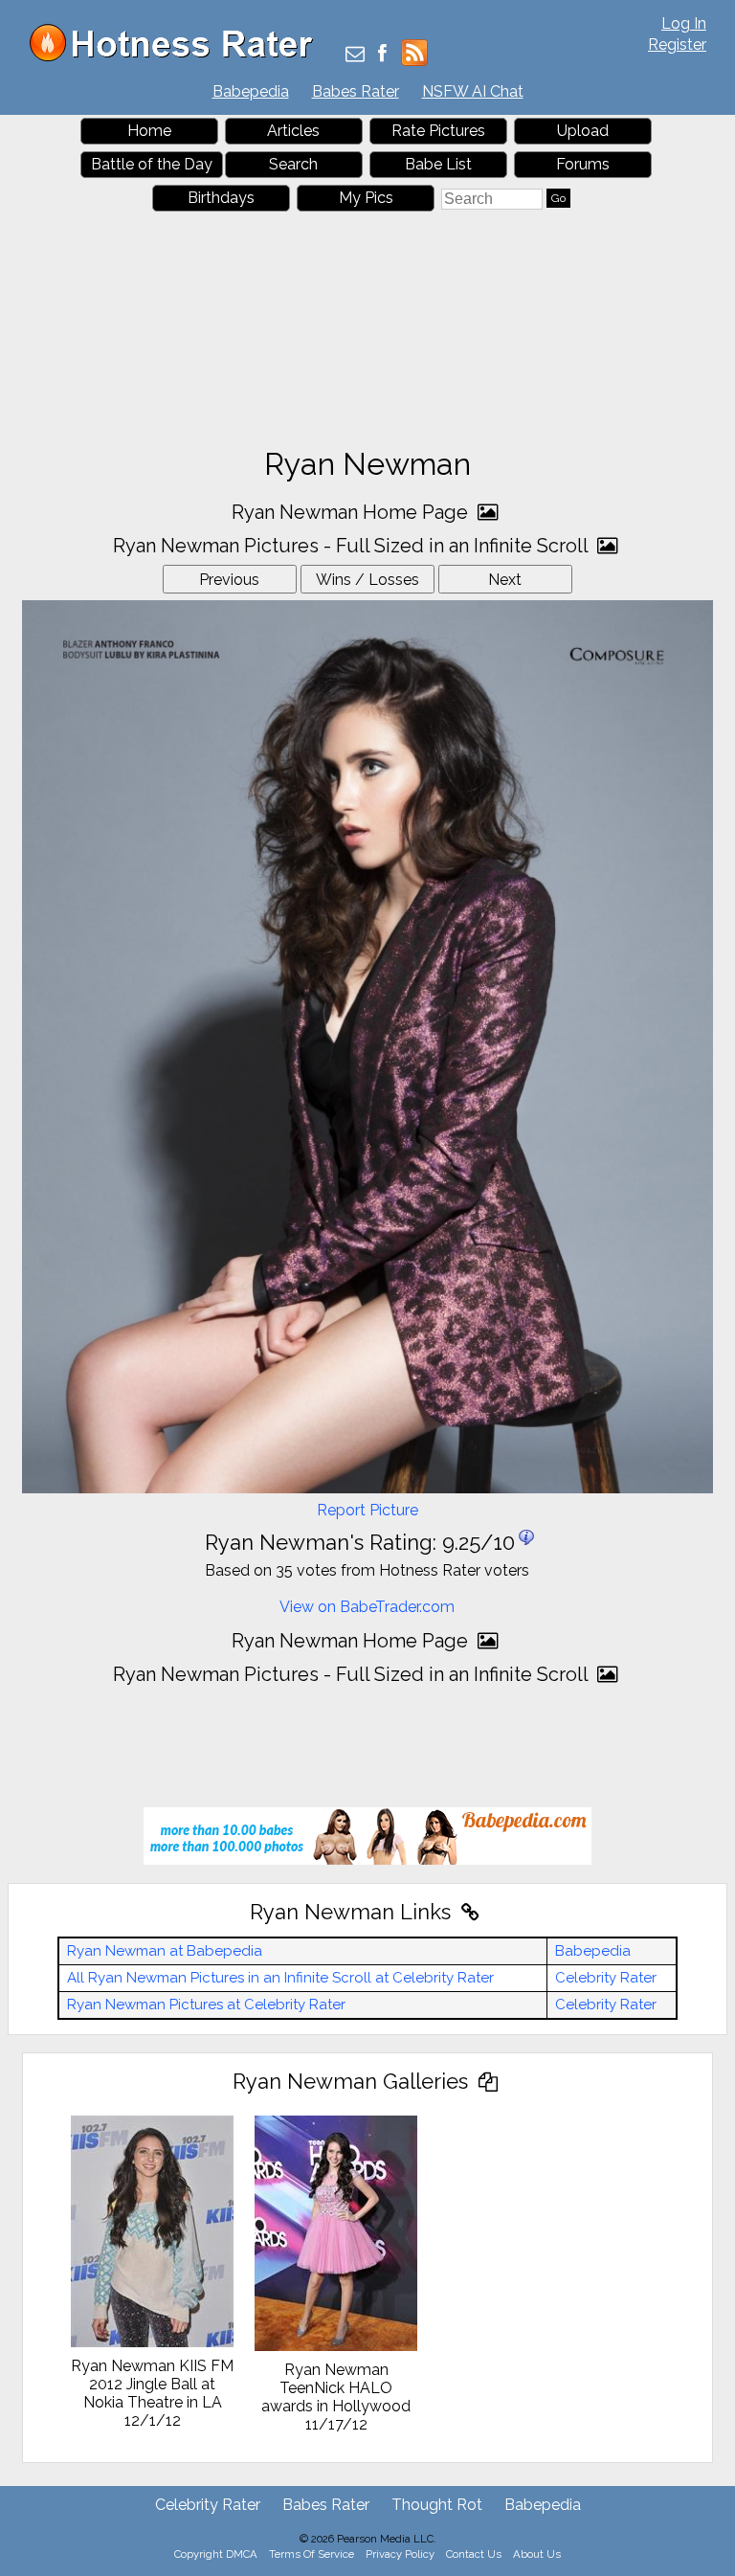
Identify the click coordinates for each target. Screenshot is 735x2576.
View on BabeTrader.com (367, 1607)
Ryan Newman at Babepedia (165, 1951)
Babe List (438, 164)
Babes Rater (356, 91)
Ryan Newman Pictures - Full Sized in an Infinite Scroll (353, 546)
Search (293, 164)
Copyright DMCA (216, 2554)
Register (677, 45)
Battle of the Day (152, 164)
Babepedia (251, 91)
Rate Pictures (438, 131)
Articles (293, 131)
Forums (583, 164)
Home (149, 131)
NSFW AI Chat (473, 91)
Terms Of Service (312, 2554)
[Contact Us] (355, 55)
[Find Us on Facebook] (382, 55)
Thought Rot (437, 2505)
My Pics (366, 198)
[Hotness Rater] (178, 57)
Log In (684, 23)
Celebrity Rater (606, 1978)
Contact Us (474, 2554)
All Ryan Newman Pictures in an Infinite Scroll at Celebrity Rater (280, 1978)
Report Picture (367, 1510)
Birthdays (221, 198)
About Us (537, 2554)
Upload (583, 131)
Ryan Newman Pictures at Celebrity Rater (206, 2005)
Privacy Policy (400, 2554)
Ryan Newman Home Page (352, 512)
